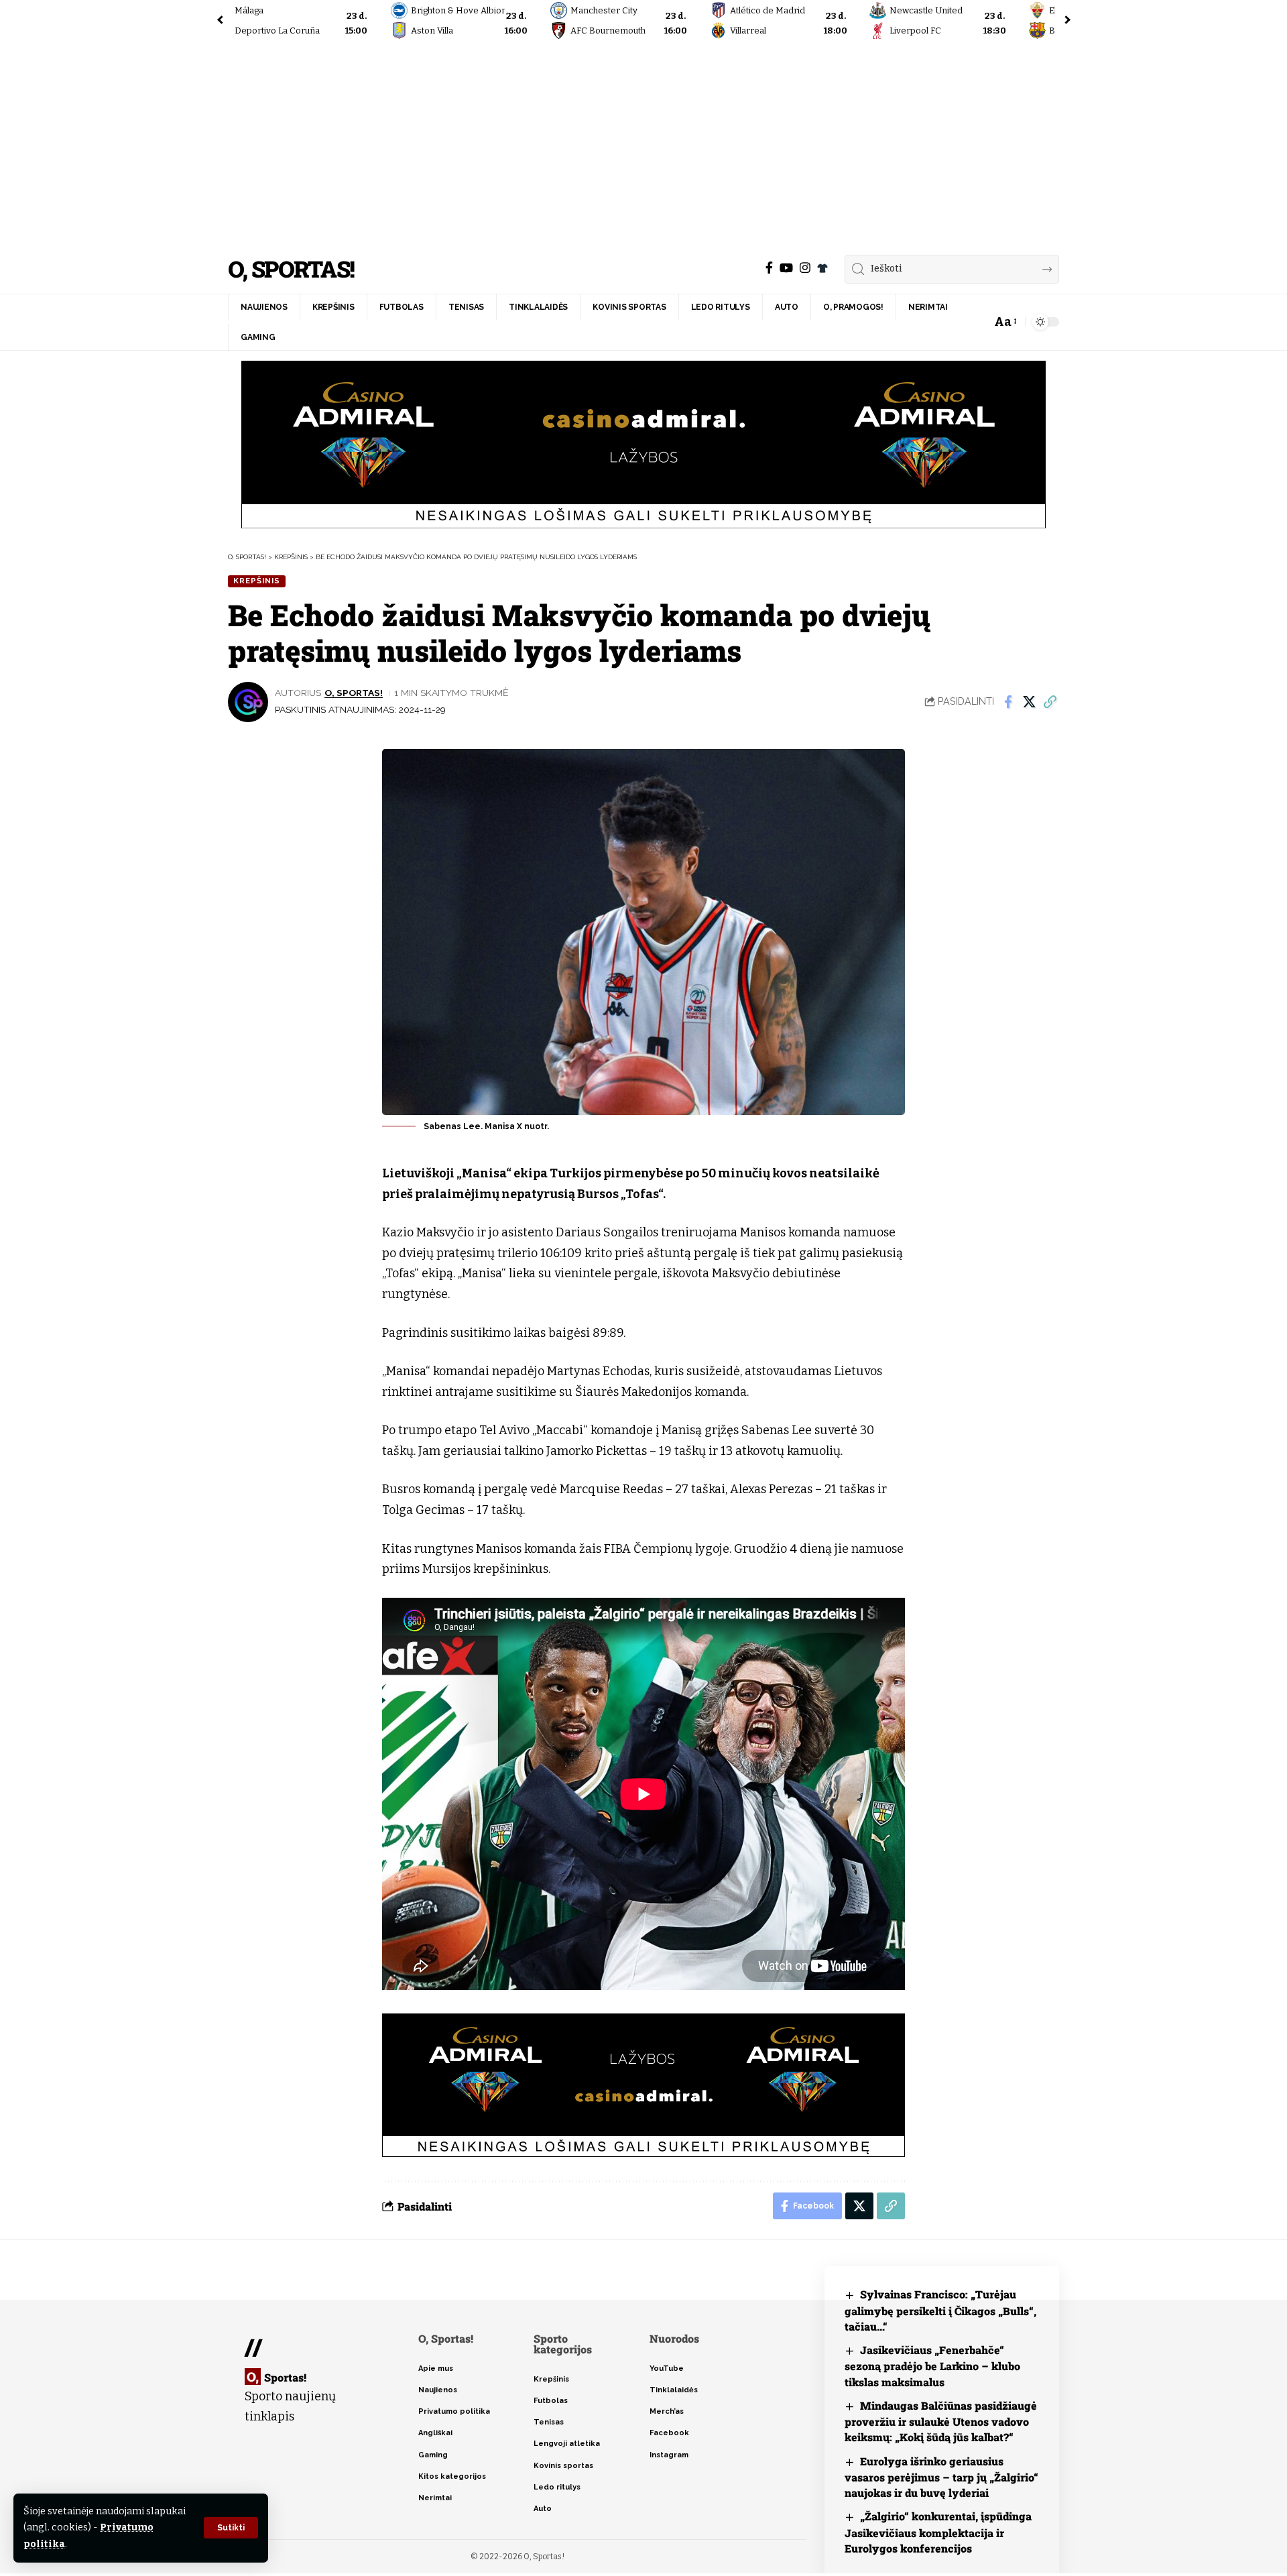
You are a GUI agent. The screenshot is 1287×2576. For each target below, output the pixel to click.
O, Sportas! (291, 269)
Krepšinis (257, 581)
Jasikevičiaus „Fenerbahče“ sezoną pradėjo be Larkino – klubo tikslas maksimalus (932, 2366)
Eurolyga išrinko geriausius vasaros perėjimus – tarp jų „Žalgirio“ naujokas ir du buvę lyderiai (941, 2477)
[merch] (822, 268)
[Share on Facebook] (1008, 702)
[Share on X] (1029, 702)
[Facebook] (769, 268)
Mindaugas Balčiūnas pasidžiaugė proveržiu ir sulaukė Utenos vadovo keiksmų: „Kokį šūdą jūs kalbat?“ (941, 2421)
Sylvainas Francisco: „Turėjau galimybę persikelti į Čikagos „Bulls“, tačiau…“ (940, 2310)
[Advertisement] (643, 144)
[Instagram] (805, 268)
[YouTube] (786, 268)
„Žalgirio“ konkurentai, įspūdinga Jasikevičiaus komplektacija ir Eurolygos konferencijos (938, 2532)
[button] (231, 2528)
